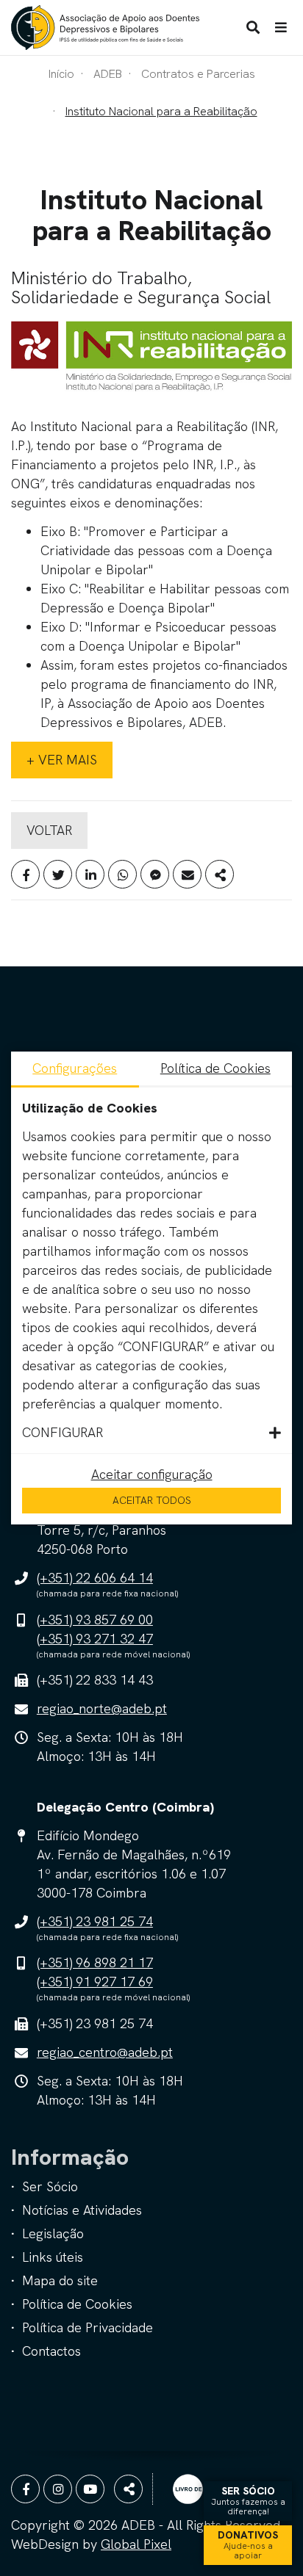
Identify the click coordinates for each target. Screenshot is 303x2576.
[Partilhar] (220, 874)
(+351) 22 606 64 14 (95, 1578)
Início (61, 74)
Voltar (49, 830)
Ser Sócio (50, 2186)
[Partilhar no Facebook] (25, 874)
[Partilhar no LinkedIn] (90, 874)
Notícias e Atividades (82, 2210)
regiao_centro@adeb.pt (105, 2052)
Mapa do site (60, 2280)
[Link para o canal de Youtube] (90, 2489)
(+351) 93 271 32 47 (95, 1639)
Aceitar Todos (152, 1500)
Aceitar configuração (152, 1474)
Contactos (51, 2351)
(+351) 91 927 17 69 (95, 1982)
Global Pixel (136, 2544)
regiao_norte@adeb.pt (102, 1708)
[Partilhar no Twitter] (58, 874)
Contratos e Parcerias (198, 74)
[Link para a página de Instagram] (58, 2489)
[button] (151, 1433)
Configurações (75, 1068)
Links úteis (53, 2257)
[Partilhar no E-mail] (187, 874)
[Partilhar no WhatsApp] (122, 874)
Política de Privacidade (88, 2327)
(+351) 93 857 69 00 (95, 1620)
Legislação (53, 2233)
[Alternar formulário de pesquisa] (253, 28)
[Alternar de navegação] (281, 28)
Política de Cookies (77, 2304)
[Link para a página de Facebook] (25, 2489)
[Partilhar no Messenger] (155, 874)
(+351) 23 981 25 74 (95, 1921)
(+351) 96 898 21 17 (95, 1962)
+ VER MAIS (62, 760)
